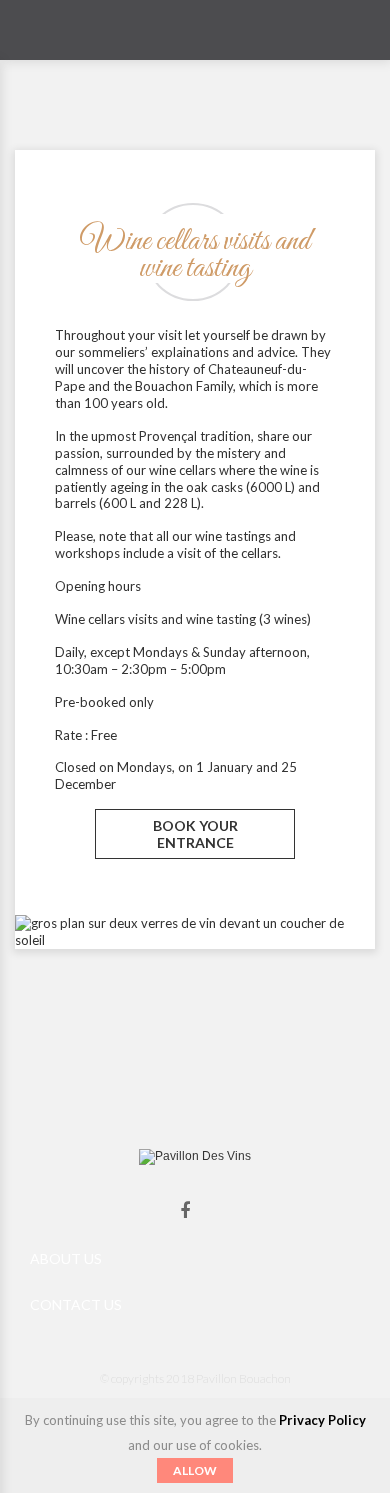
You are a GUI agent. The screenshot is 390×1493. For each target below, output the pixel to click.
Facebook (185, 1211)
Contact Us (76, 1304)
